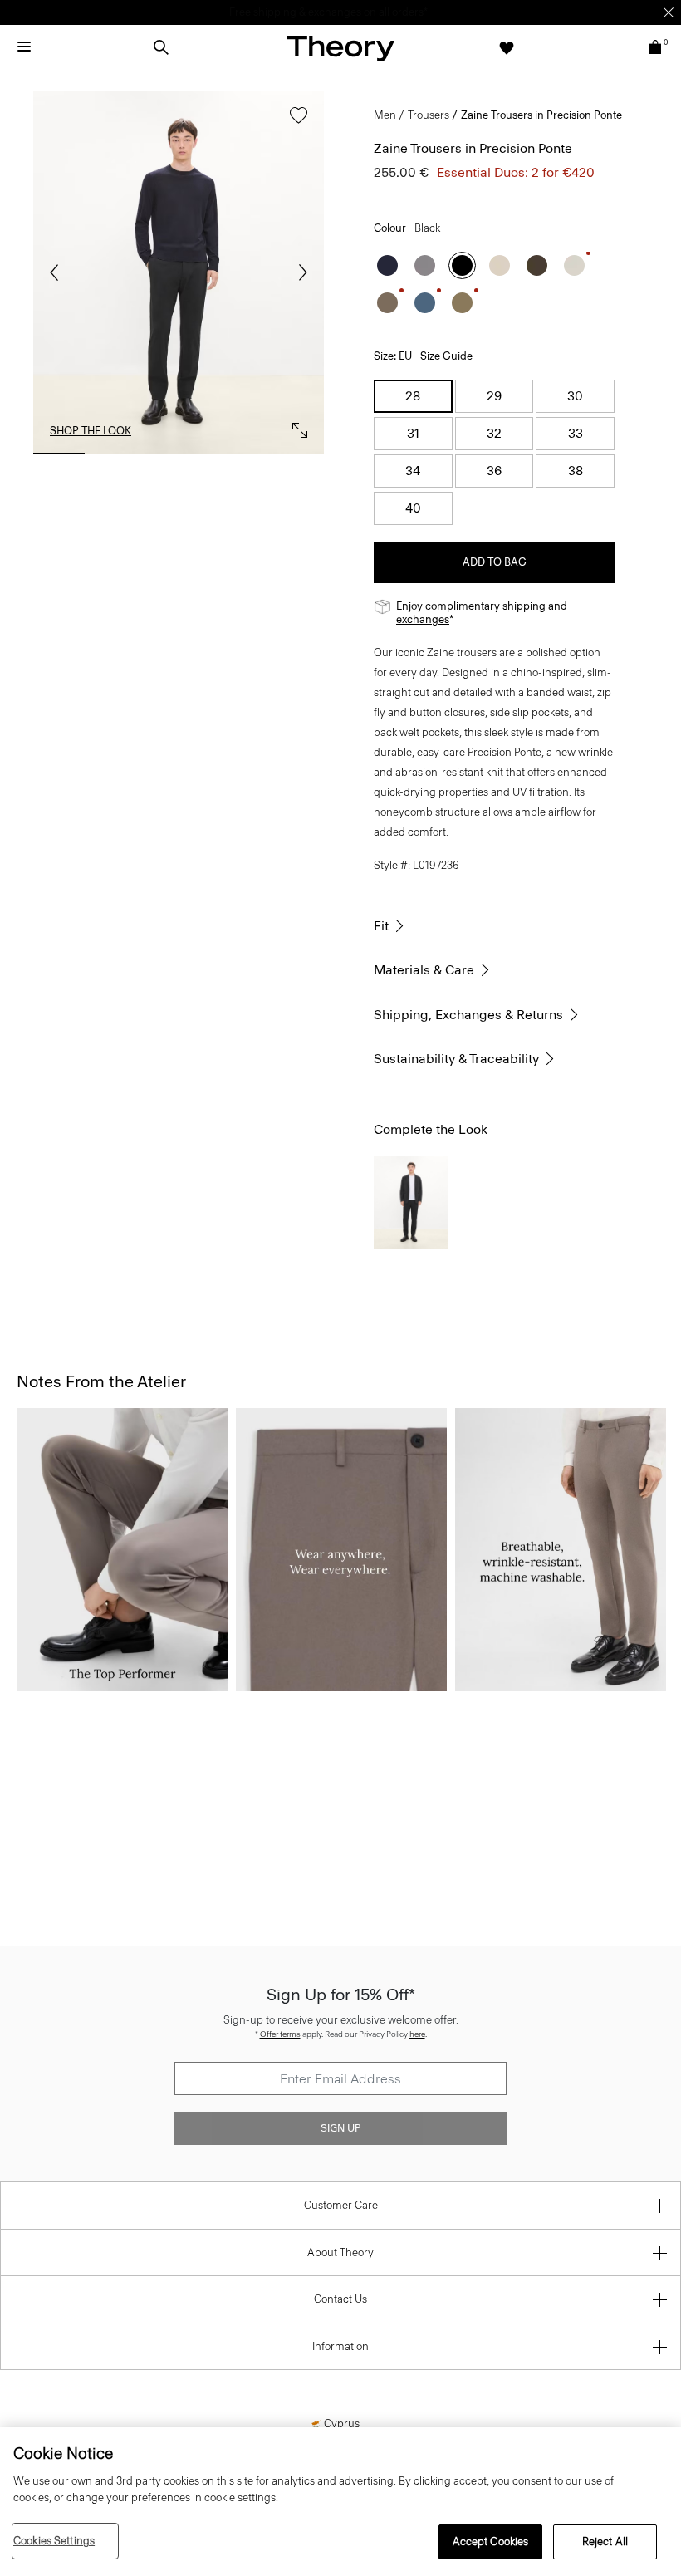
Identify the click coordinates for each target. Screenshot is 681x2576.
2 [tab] (119, 454)
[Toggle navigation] (24, 47)
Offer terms (280, 2034)
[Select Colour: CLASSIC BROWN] (537, 265)
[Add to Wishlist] (294, 123)
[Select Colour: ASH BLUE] (425, 303)
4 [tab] (238, 454)
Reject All (605, 2542)
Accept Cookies (491, 2542)
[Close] (669, 12)
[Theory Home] (340, 48)
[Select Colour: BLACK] (462, 265)
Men (385, 115)
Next (299, 272)
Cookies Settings (54, 2541)
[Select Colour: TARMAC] (462, 303)
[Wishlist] (507, 47)
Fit (381, 926)
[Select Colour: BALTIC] (387, 265)
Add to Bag (495, 562)
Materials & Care (424, 970)
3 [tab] (179, 454)
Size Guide (446, 356)
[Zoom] (296, 426)
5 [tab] (298, 454)
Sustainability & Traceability (456, 1059)
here (417, 2034)
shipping (524, 606)
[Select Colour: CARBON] (425, 265)
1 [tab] (59, 454)
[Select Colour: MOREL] (387, 303)
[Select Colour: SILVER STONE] (500, 265)
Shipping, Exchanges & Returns (468, 1015)
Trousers (429, 115)
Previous (58, 272)
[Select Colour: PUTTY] (574, 265)
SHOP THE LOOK (91, 431)
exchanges (423, 619)
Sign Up (340, 2128)
